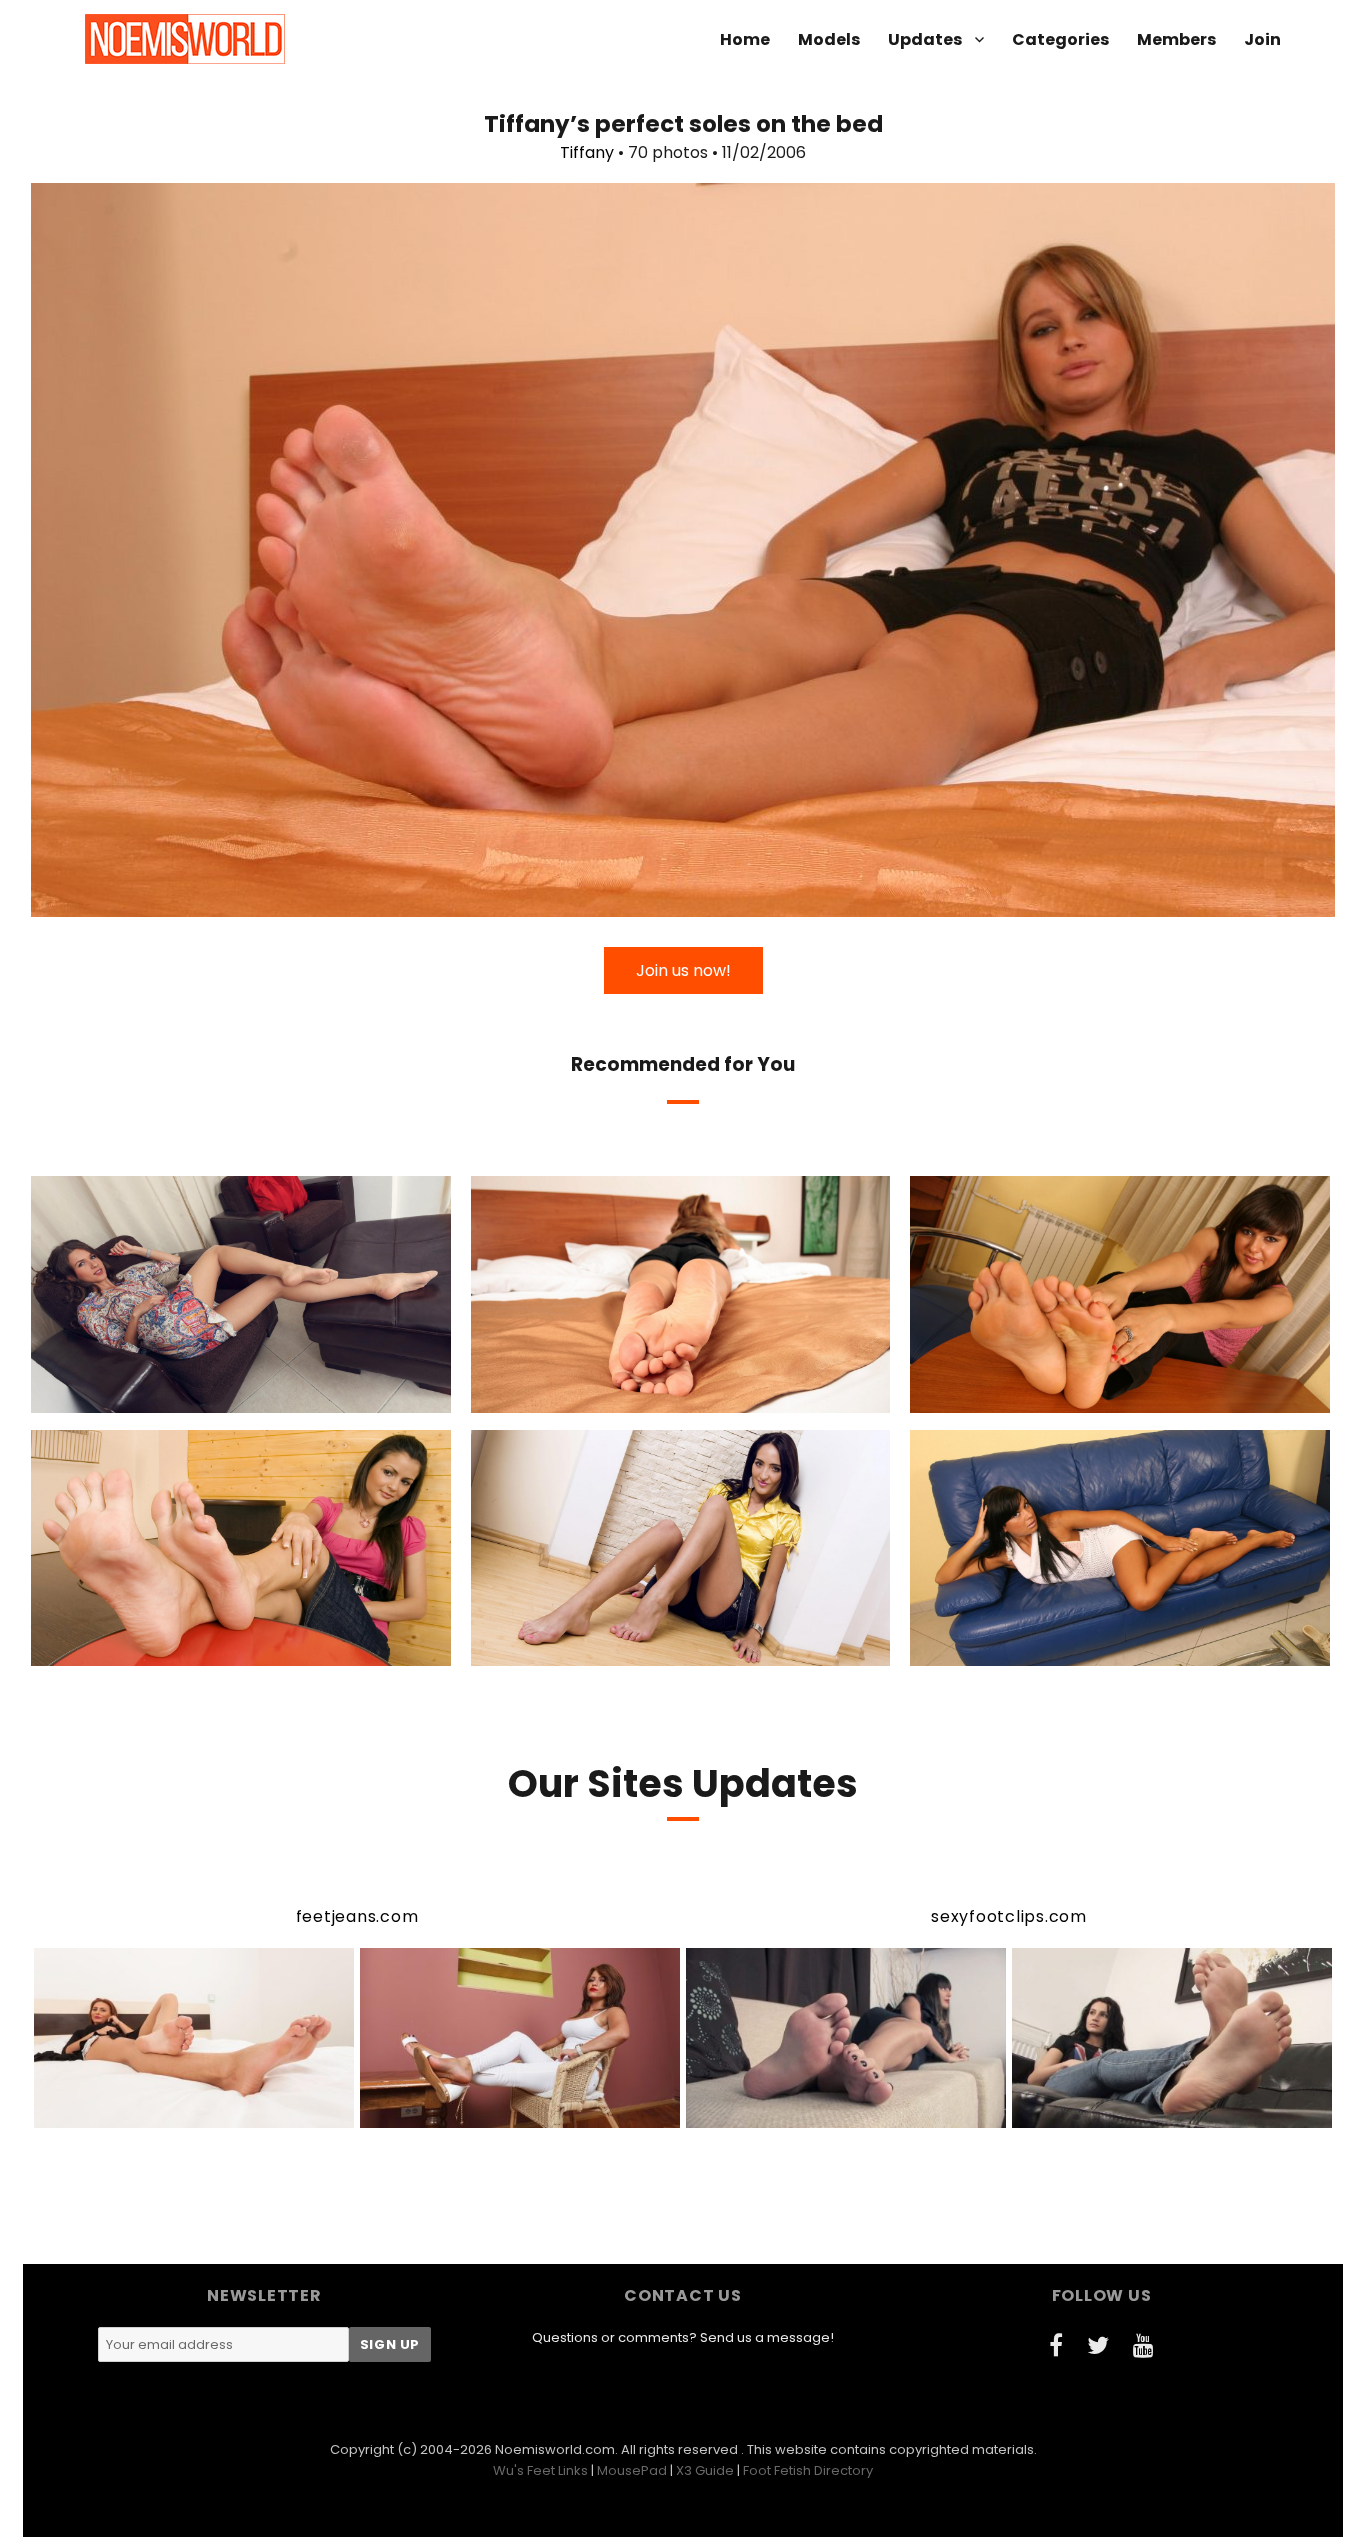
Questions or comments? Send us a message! (683, 2337)
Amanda (1030, 1395)
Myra (153, 1395)
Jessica (1033, 1648)
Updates (925, 39)
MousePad (632, 2470)
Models (829, 39)
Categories (1060, 39)
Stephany (153, 1648)
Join (1262, 39)
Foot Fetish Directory (808, 2470)
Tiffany (587, 152)
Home (745, 39)
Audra (583, 1395)
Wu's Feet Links (540, 2470)
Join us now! (683, 970)
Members (1176, 39)
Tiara (598, 1648)
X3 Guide (705, 2470)
